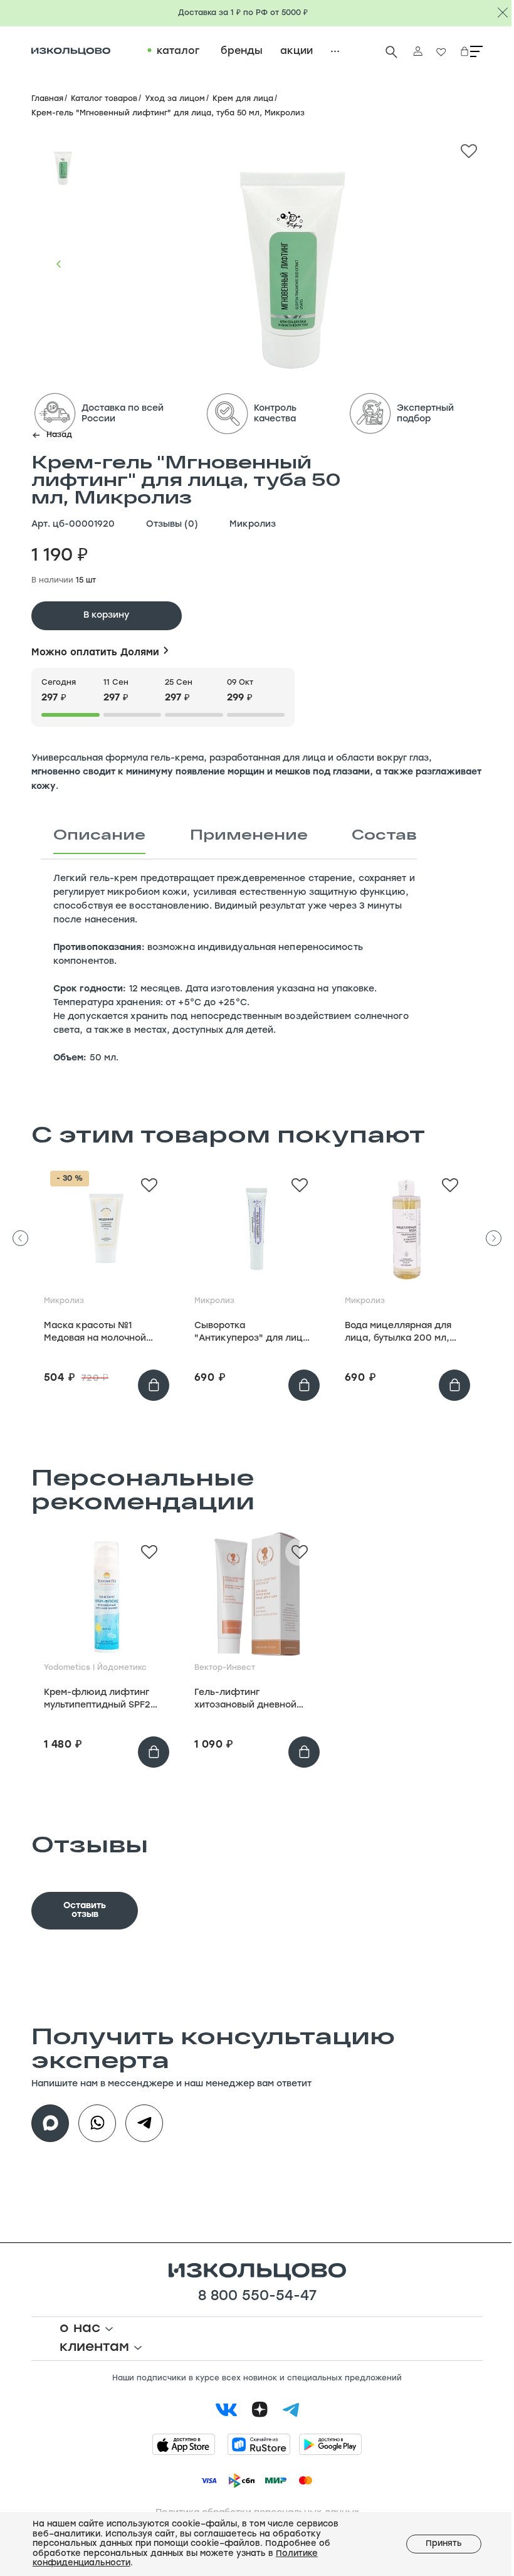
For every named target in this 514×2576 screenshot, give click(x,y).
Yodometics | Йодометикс (95, 1668)
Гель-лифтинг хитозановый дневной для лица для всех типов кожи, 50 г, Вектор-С (252, 1700)
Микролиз (253, 525)
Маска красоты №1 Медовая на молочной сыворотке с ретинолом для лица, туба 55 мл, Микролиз (99, 1333)
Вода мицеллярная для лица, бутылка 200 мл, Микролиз (398, 1333)
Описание (99, 834)
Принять (444, 2544)
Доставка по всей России (123, 414)
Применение (249, 834)
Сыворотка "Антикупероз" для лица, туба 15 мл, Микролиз (253, 1333)
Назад (59, 435)
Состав (384, 834)
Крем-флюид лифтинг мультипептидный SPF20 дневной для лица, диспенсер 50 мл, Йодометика (100, 1700)
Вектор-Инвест (225, 1668)
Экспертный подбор (425, 414)
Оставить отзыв (85, 1910)
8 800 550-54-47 (257, 2297)
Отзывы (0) (172, 525)
